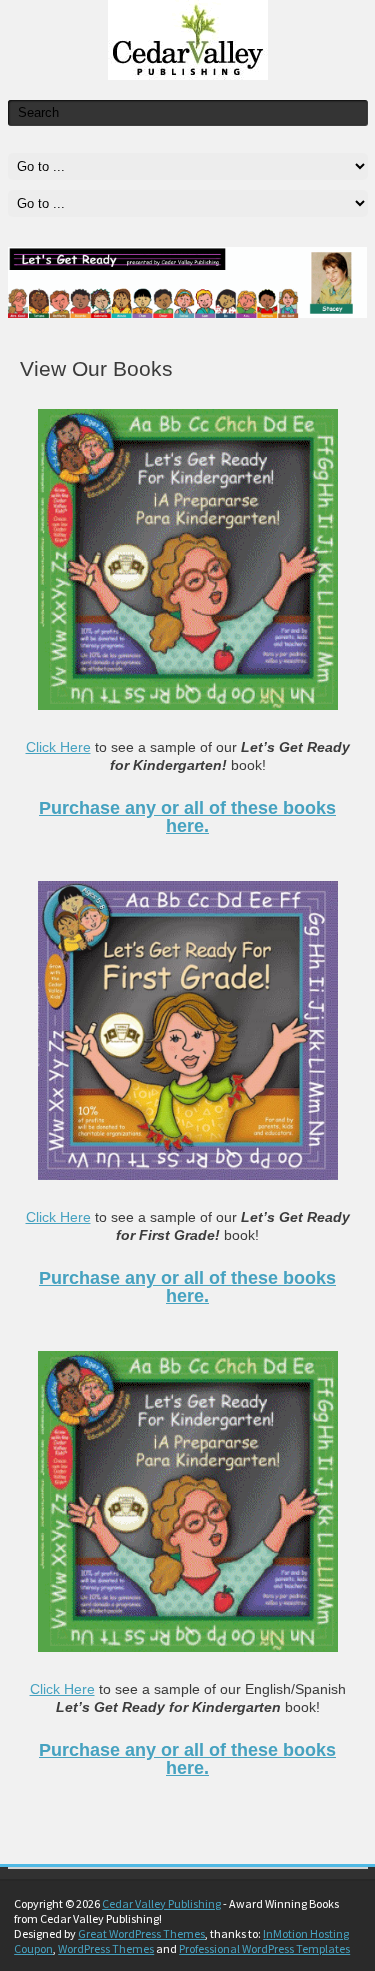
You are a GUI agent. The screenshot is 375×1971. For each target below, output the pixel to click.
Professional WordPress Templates (264, 1948)
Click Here (58, 747)
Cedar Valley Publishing (161, 1903)
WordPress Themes (106, 1948)
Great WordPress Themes (141, 1933)
